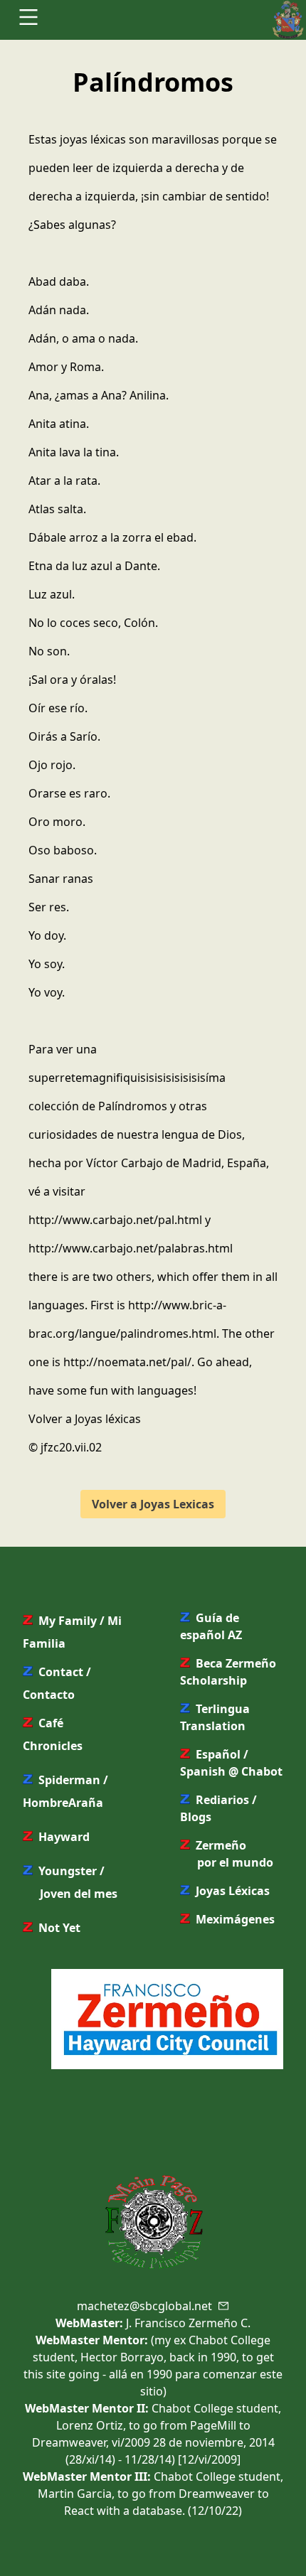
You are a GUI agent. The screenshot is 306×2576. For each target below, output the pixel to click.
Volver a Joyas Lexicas (153, 1504)
